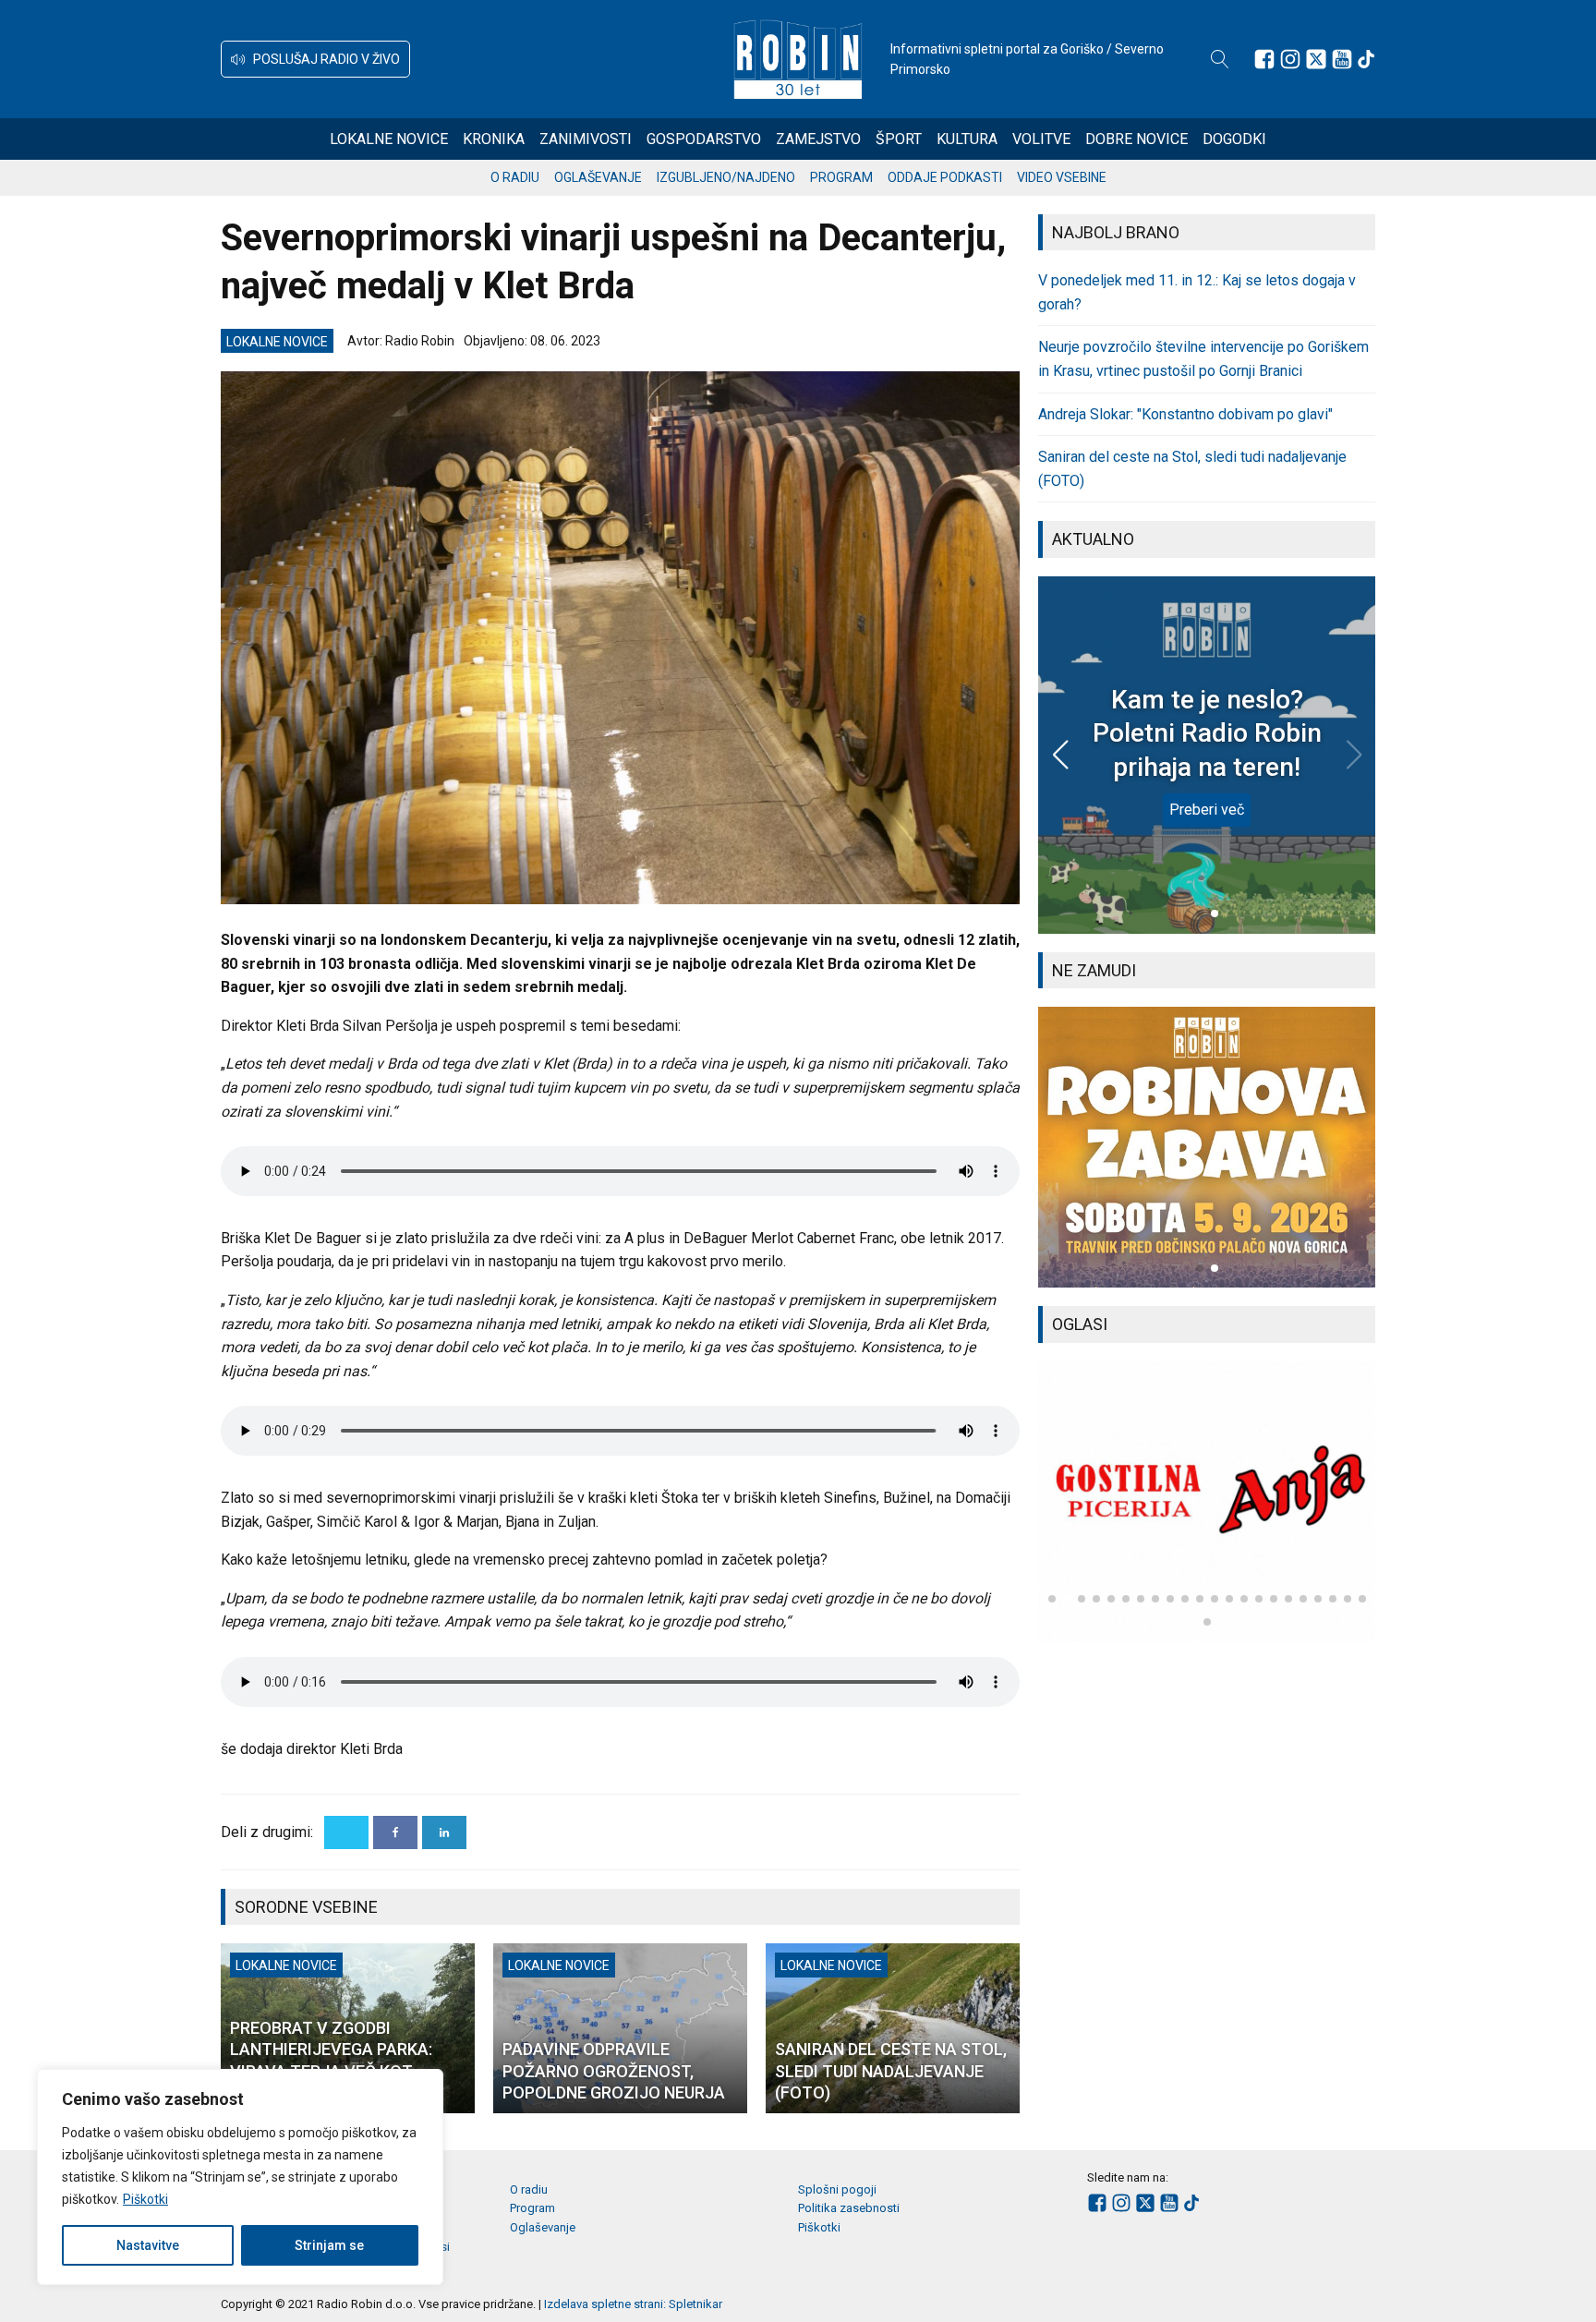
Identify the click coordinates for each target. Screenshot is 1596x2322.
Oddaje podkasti (945, 177)
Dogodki (1234, 139)
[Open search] (1220, 59)
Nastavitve (148, 2245)
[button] (315, 59)
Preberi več (1207, 810)
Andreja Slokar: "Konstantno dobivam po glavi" (1185, 414)
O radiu (515, 177)
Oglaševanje (598, 177)
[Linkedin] (444, 1832)
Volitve (1041, 139)
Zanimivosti (586, 139)
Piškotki (145, 2199)
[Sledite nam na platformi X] (1316, 59)
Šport (899, 139)
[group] (1207, 1147)
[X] (346, 1832)
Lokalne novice (389, 139)
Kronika (494, 139)
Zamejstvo (818, 139)
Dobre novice (1137, 139)
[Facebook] (395, 1832)
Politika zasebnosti (849, 2208)
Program (841, 177)
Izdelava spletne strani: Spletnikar (633, 2304)
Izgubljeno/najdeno (726, 177)
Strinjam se (329, 2245)
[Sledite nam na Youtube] (1342, 59)
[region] (240, 2177)
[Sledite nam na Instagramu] (1290, 59)
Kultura (967, 139)
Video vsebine (1062, 177)
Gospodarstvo (704, 139)
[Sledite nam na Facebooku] (1264, 59)
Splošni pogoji (837, 2189)
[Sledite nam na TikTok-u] (1366, 59)
